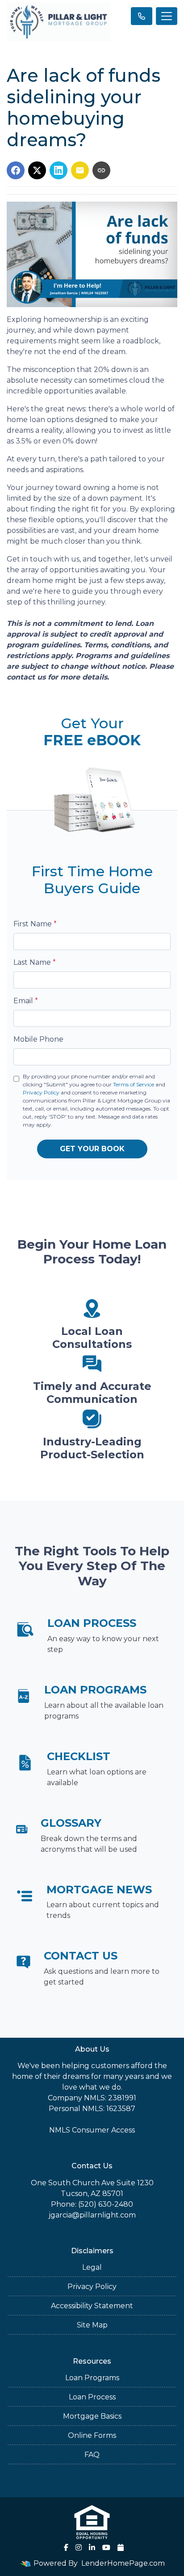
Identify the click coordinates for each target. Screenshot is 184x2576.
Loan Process (92, 2397)
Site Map (92, 2325)
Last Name (35, 962)
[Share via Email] (80, 170)
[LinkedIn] (92, 2547)
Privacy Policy (41, 1092)
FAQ (92, 2455)
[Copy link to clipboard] (101, 170)
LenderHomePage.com (123, 2563)
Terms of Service (134, 1084)
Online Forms (92, 2435)
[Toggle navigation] (167, 16)
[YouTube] (106, 2547)
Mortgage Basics (92, 2416)
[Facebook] (66, 2547)
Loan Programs (92, 2378)
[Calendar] (121, 2547)
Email (26, 1001)
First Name (35, 924)
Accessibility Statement (92, 2306)
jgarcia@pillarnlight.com (92, 2215)
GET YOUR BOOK (92, 1149)
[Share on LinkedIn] (59, 170)
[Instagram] (79, 2547)
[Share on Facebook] (16, 170)
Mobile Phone (38, 1039)
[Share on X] (37, 170)
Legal (92, 2267)
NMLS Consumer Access (92, 2130)
